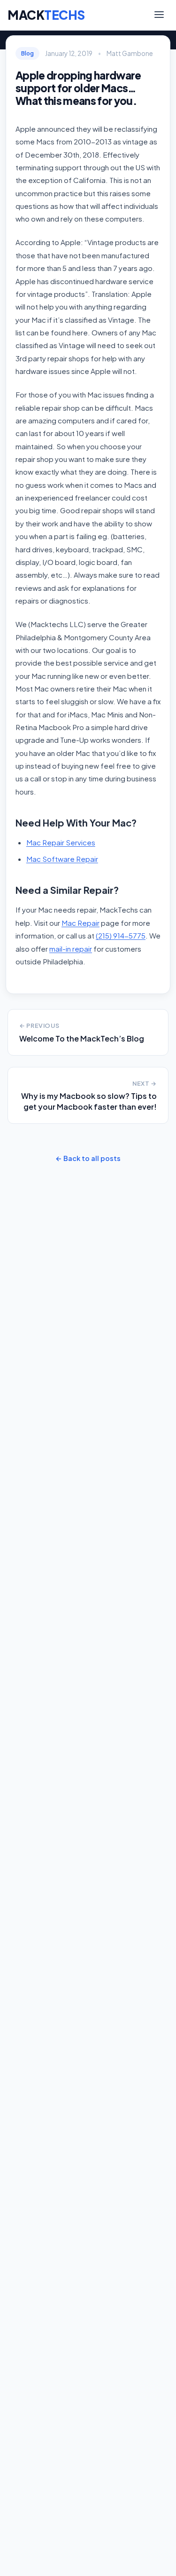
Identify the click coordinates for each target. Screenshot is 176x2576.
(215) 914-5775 (121, 935)
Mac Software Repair (62, 859)
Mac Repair (80, 923)
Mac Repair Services (61, 842)
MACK (46, 15)
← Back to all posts (88, 1158)
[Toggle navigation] (159, 15)
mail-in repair (71, 949)
